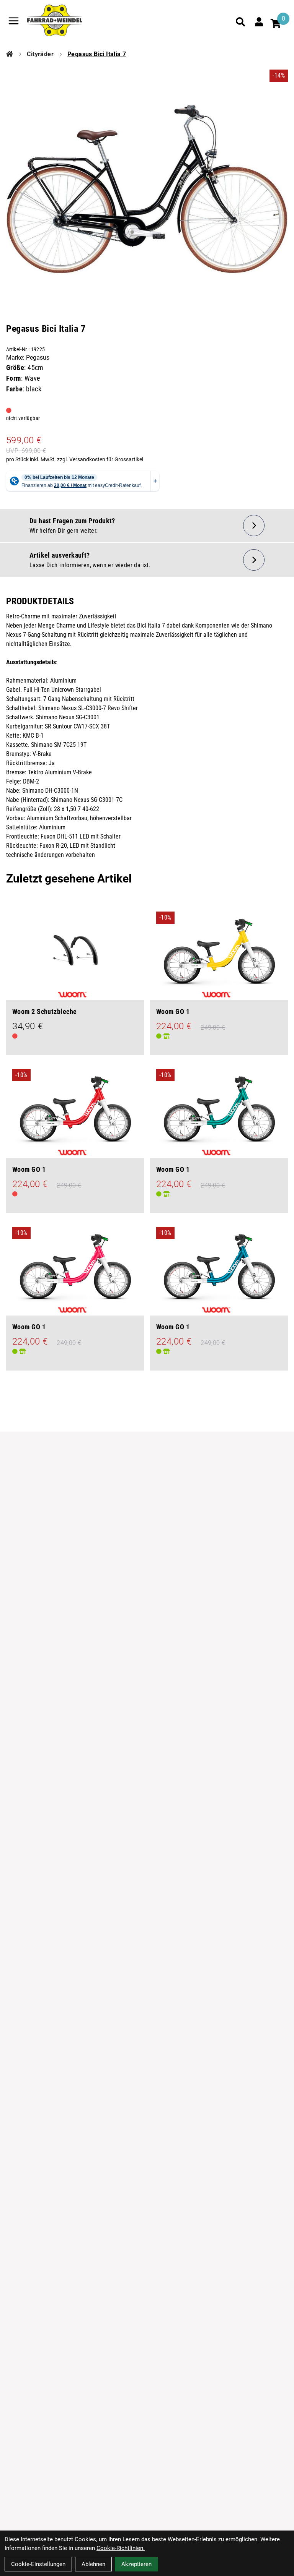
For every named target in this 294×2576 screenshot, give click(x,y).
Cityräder (40, 54)
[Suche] (240, 22)
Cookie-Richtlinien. (121, 2548)
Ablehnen (93, 2564)
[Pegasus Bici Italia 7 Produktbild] (147, 180)
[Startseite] (10, 54)
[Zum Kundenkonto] (259, 22)
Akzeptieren (136, 2564)
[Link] (14, 21)
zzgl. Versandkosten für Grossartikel (100, 459)
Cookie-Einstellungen (38, 2564)
